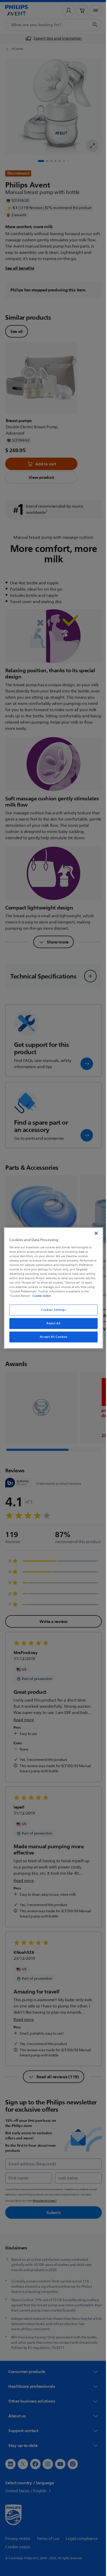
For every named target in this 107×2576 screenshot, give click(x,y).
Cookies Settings (52, 1310)
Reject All (52, 1323)
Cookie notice (81, 1296)
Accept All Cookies (51, 1337)
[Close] (93, 1233)
